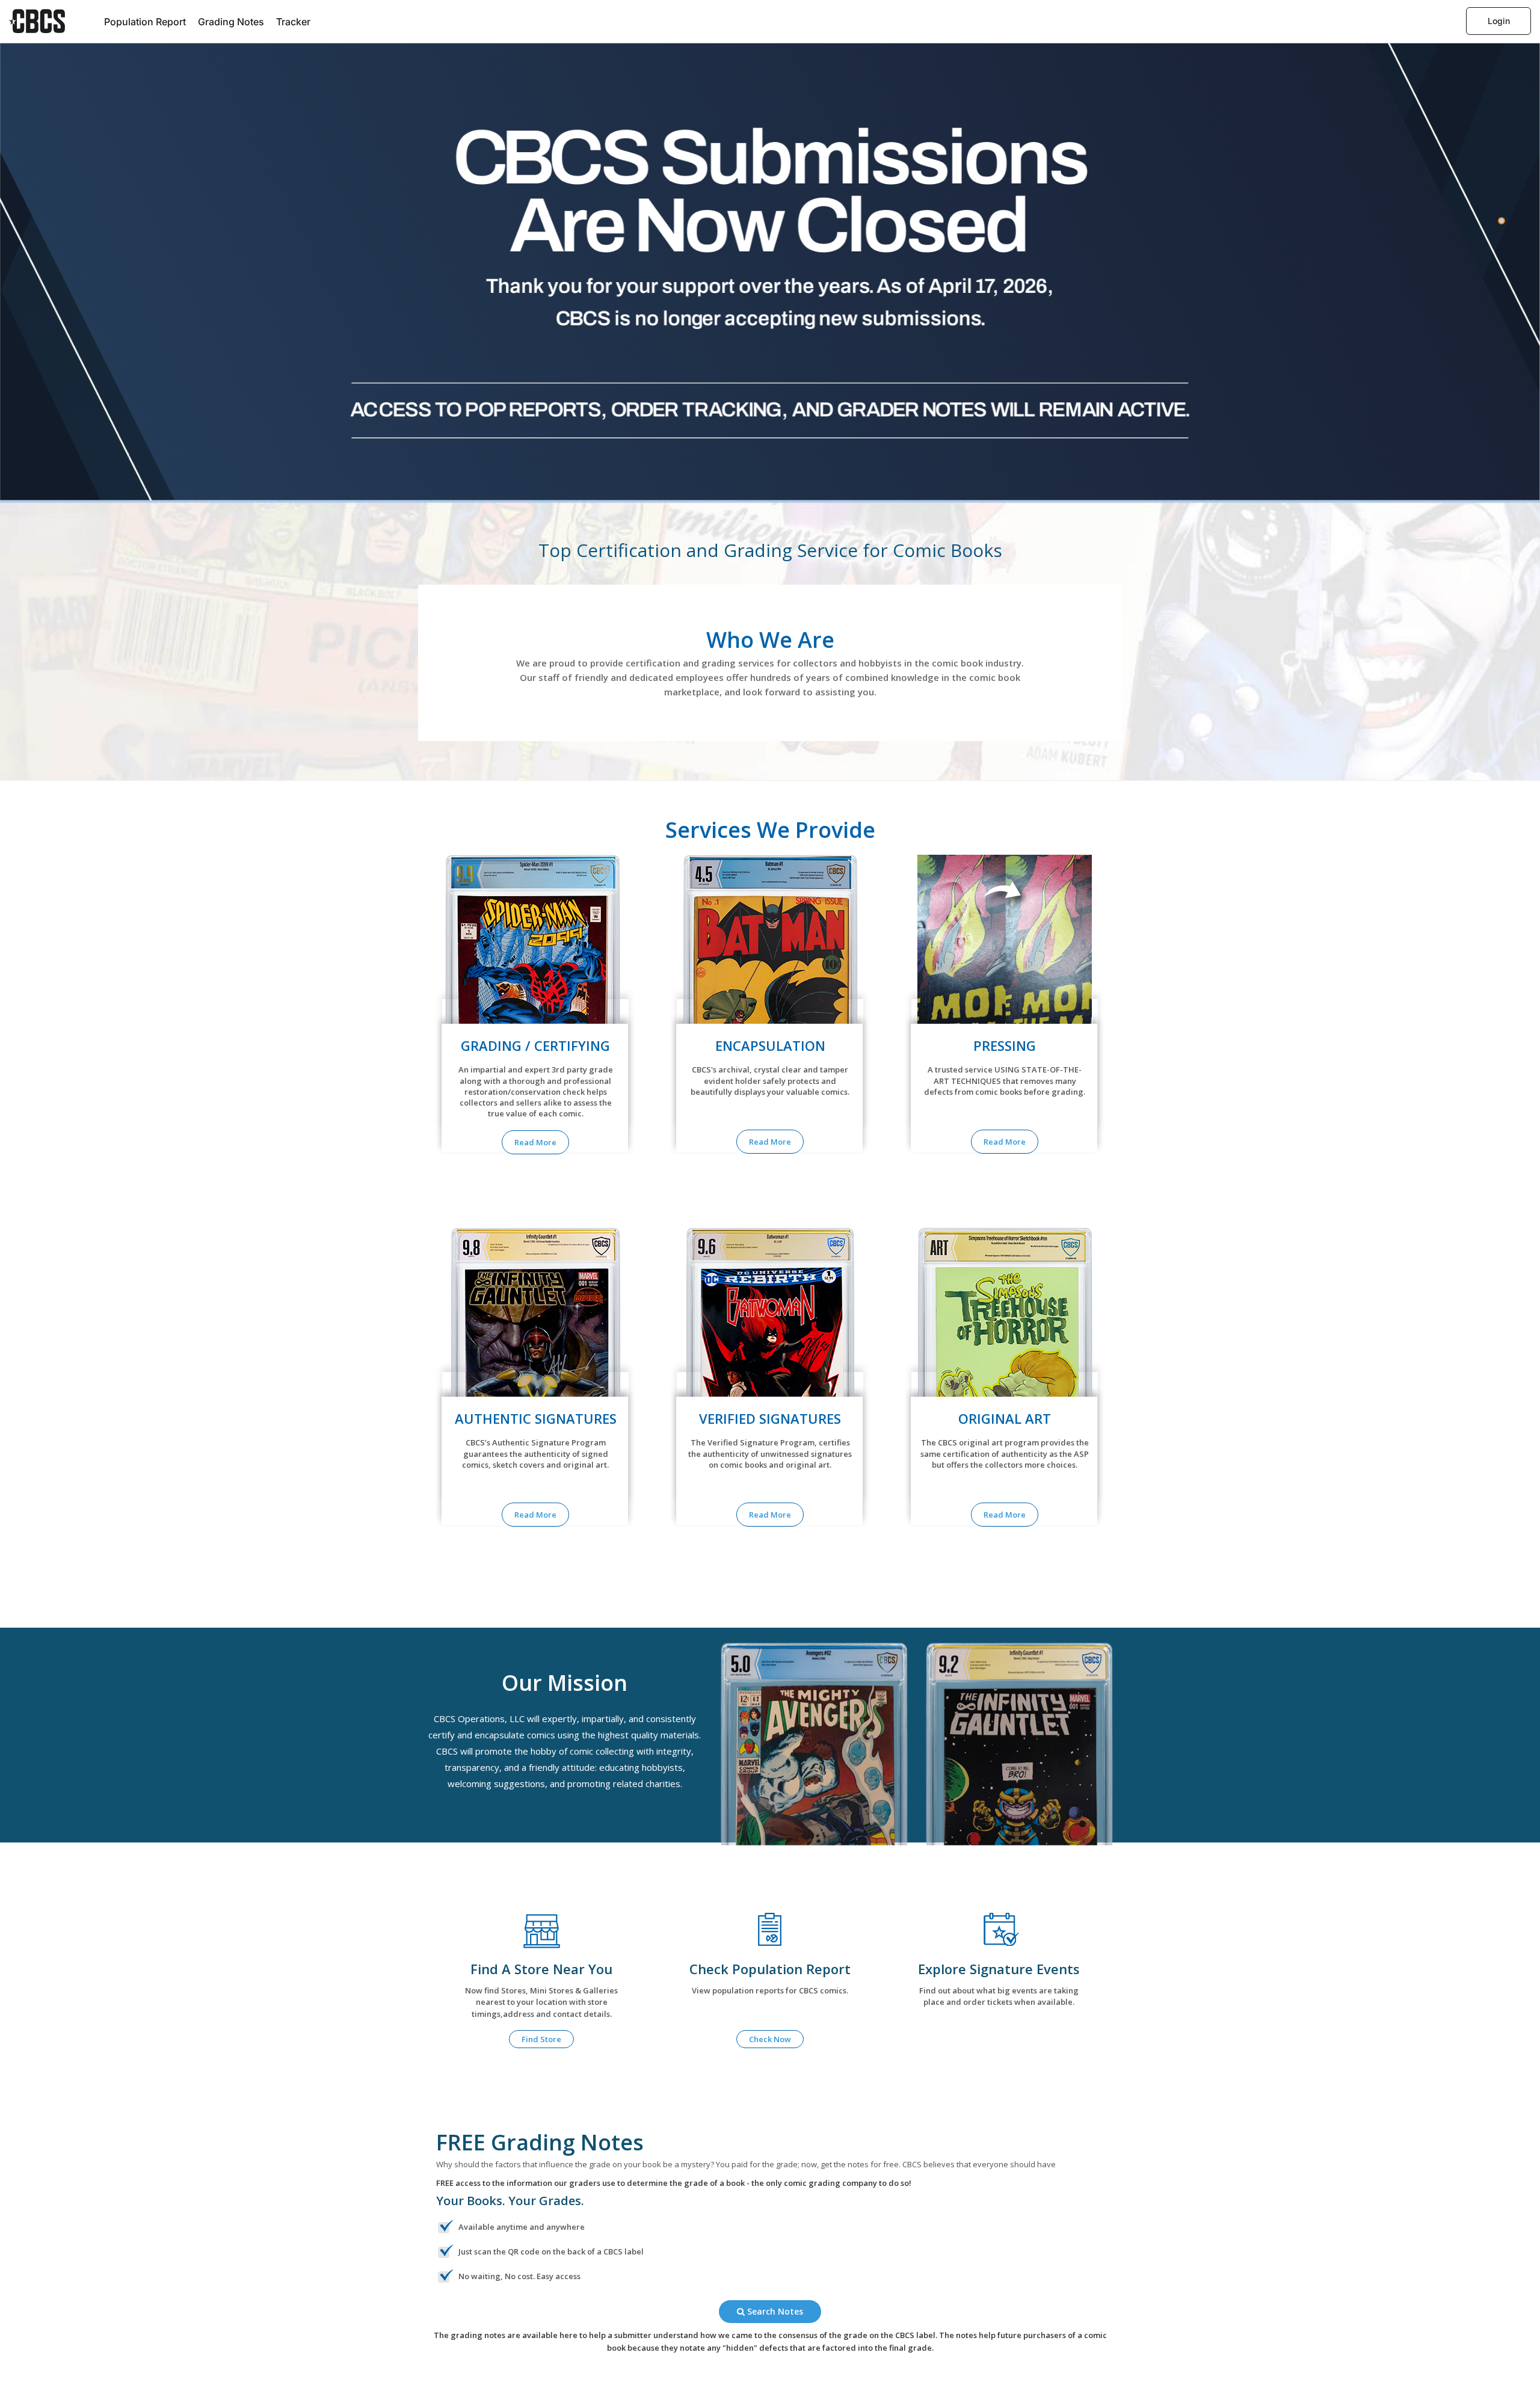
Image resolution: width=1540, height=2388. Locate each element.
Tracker (293, 22)
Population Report (145, 22)
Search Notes (774, 2311)
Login (1499, 21)
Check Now (770, 2039)
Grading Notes (231, 22)
